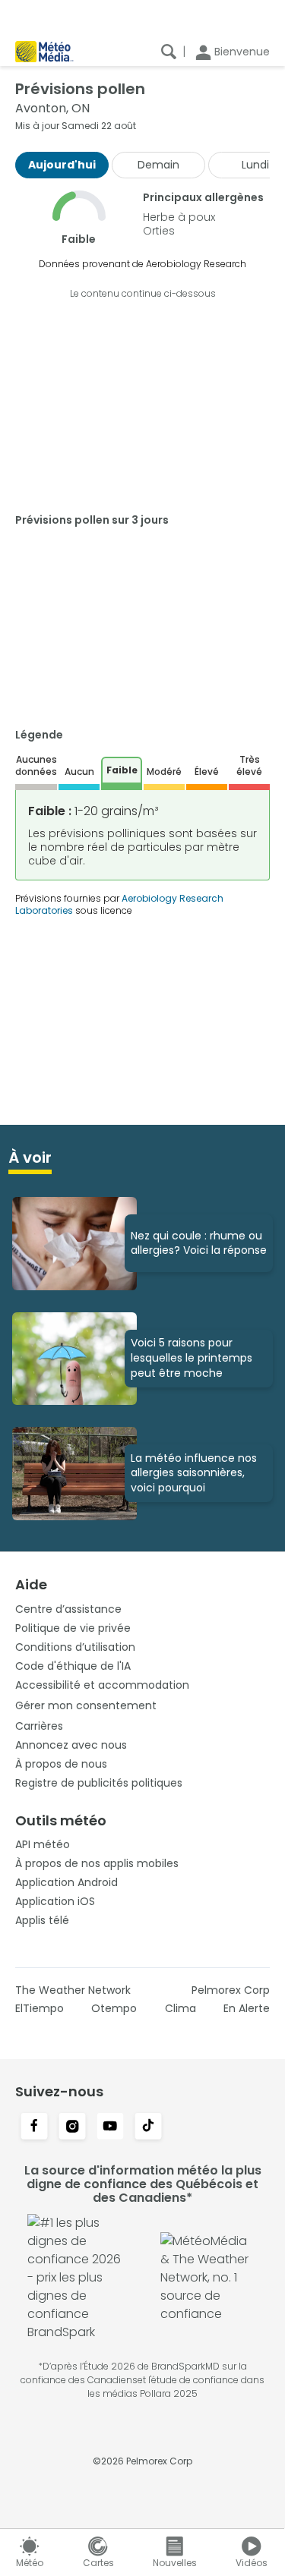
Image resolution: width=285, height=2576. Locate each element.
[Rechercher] (169, 52)
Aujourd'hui (62, 165)
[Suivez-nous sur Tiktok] (148, 2127)
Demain (158, 165)
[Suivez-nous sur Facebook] (34, 2127)
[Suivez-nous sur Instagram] (72, 2127)
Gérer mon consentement (86, 1705)
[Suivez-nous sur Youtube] (110, 2127)
